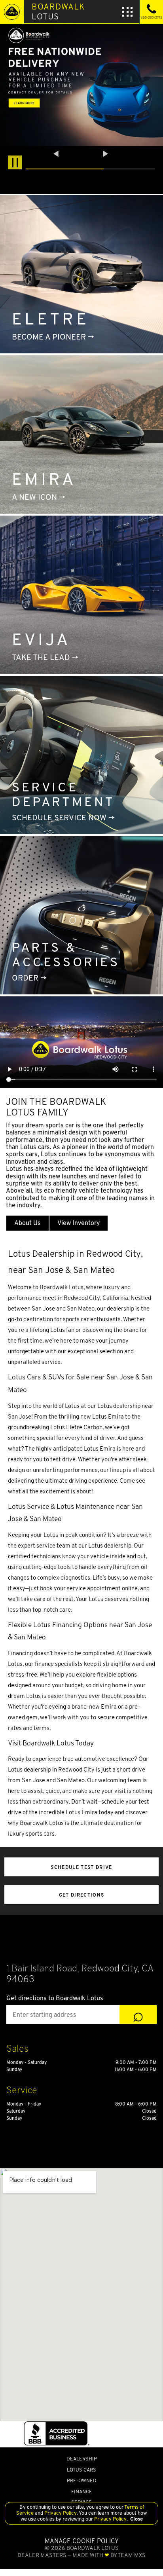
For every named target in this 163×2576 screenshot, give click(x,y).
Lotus (58, 11)
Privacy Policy (60, 2513)
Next (106, 154)
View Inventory (79, 1223)
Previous (57, 154)
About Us (27, 1223)
